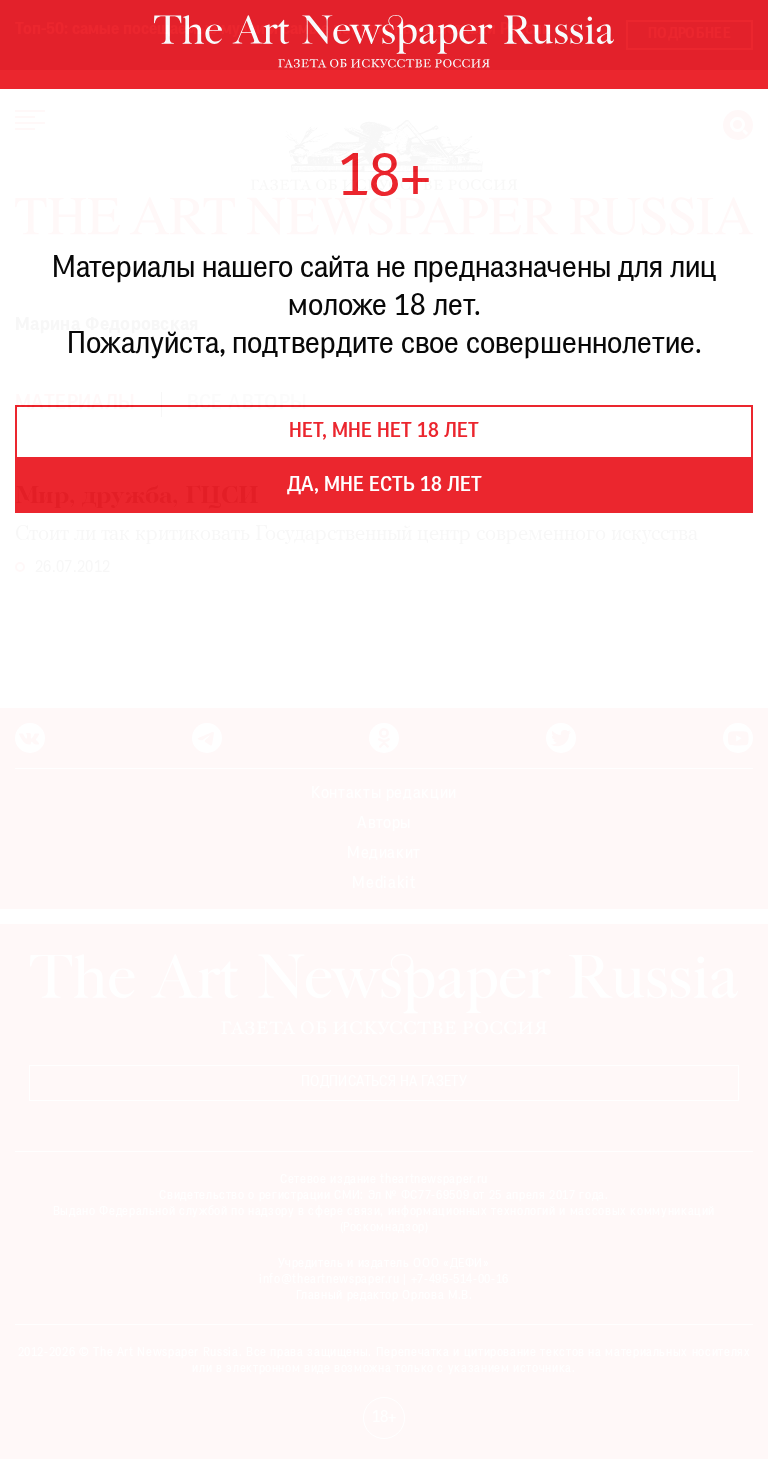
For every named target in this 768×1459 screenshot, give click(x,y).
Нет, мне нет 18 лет (384, 432)
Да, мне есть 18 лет (384, 486)
